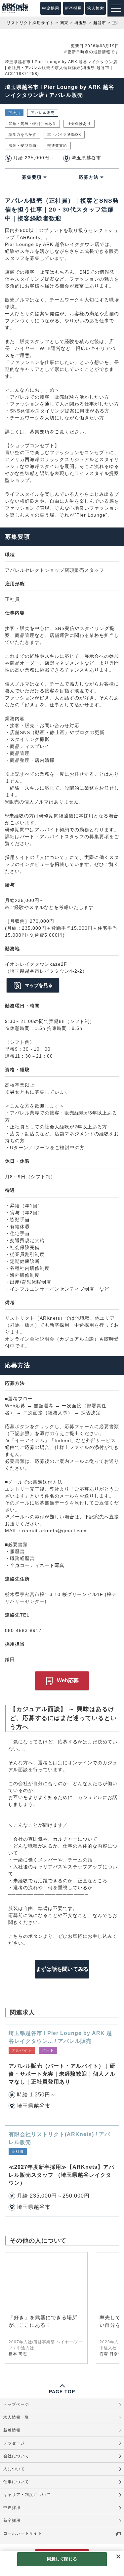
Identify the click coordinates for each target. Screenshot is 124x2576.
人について (14, 2469)
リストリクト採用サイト (30, 23)
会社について (16, 2456)
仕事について (16, 2482)
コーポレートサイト (23, 2533)
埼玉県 (81, 23)
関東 (64, 23)
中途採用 (51, 8)
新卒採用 (73, 8)
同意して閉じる (62, 2559)
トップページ (16, 2404)
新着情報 (12, 2430)
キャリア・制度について (27, 2495)
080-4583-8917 (23, 1630)
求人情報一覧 (16, 2417)
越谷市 (100, 23)
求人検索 (96, 8)
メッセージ (14, 2443)
